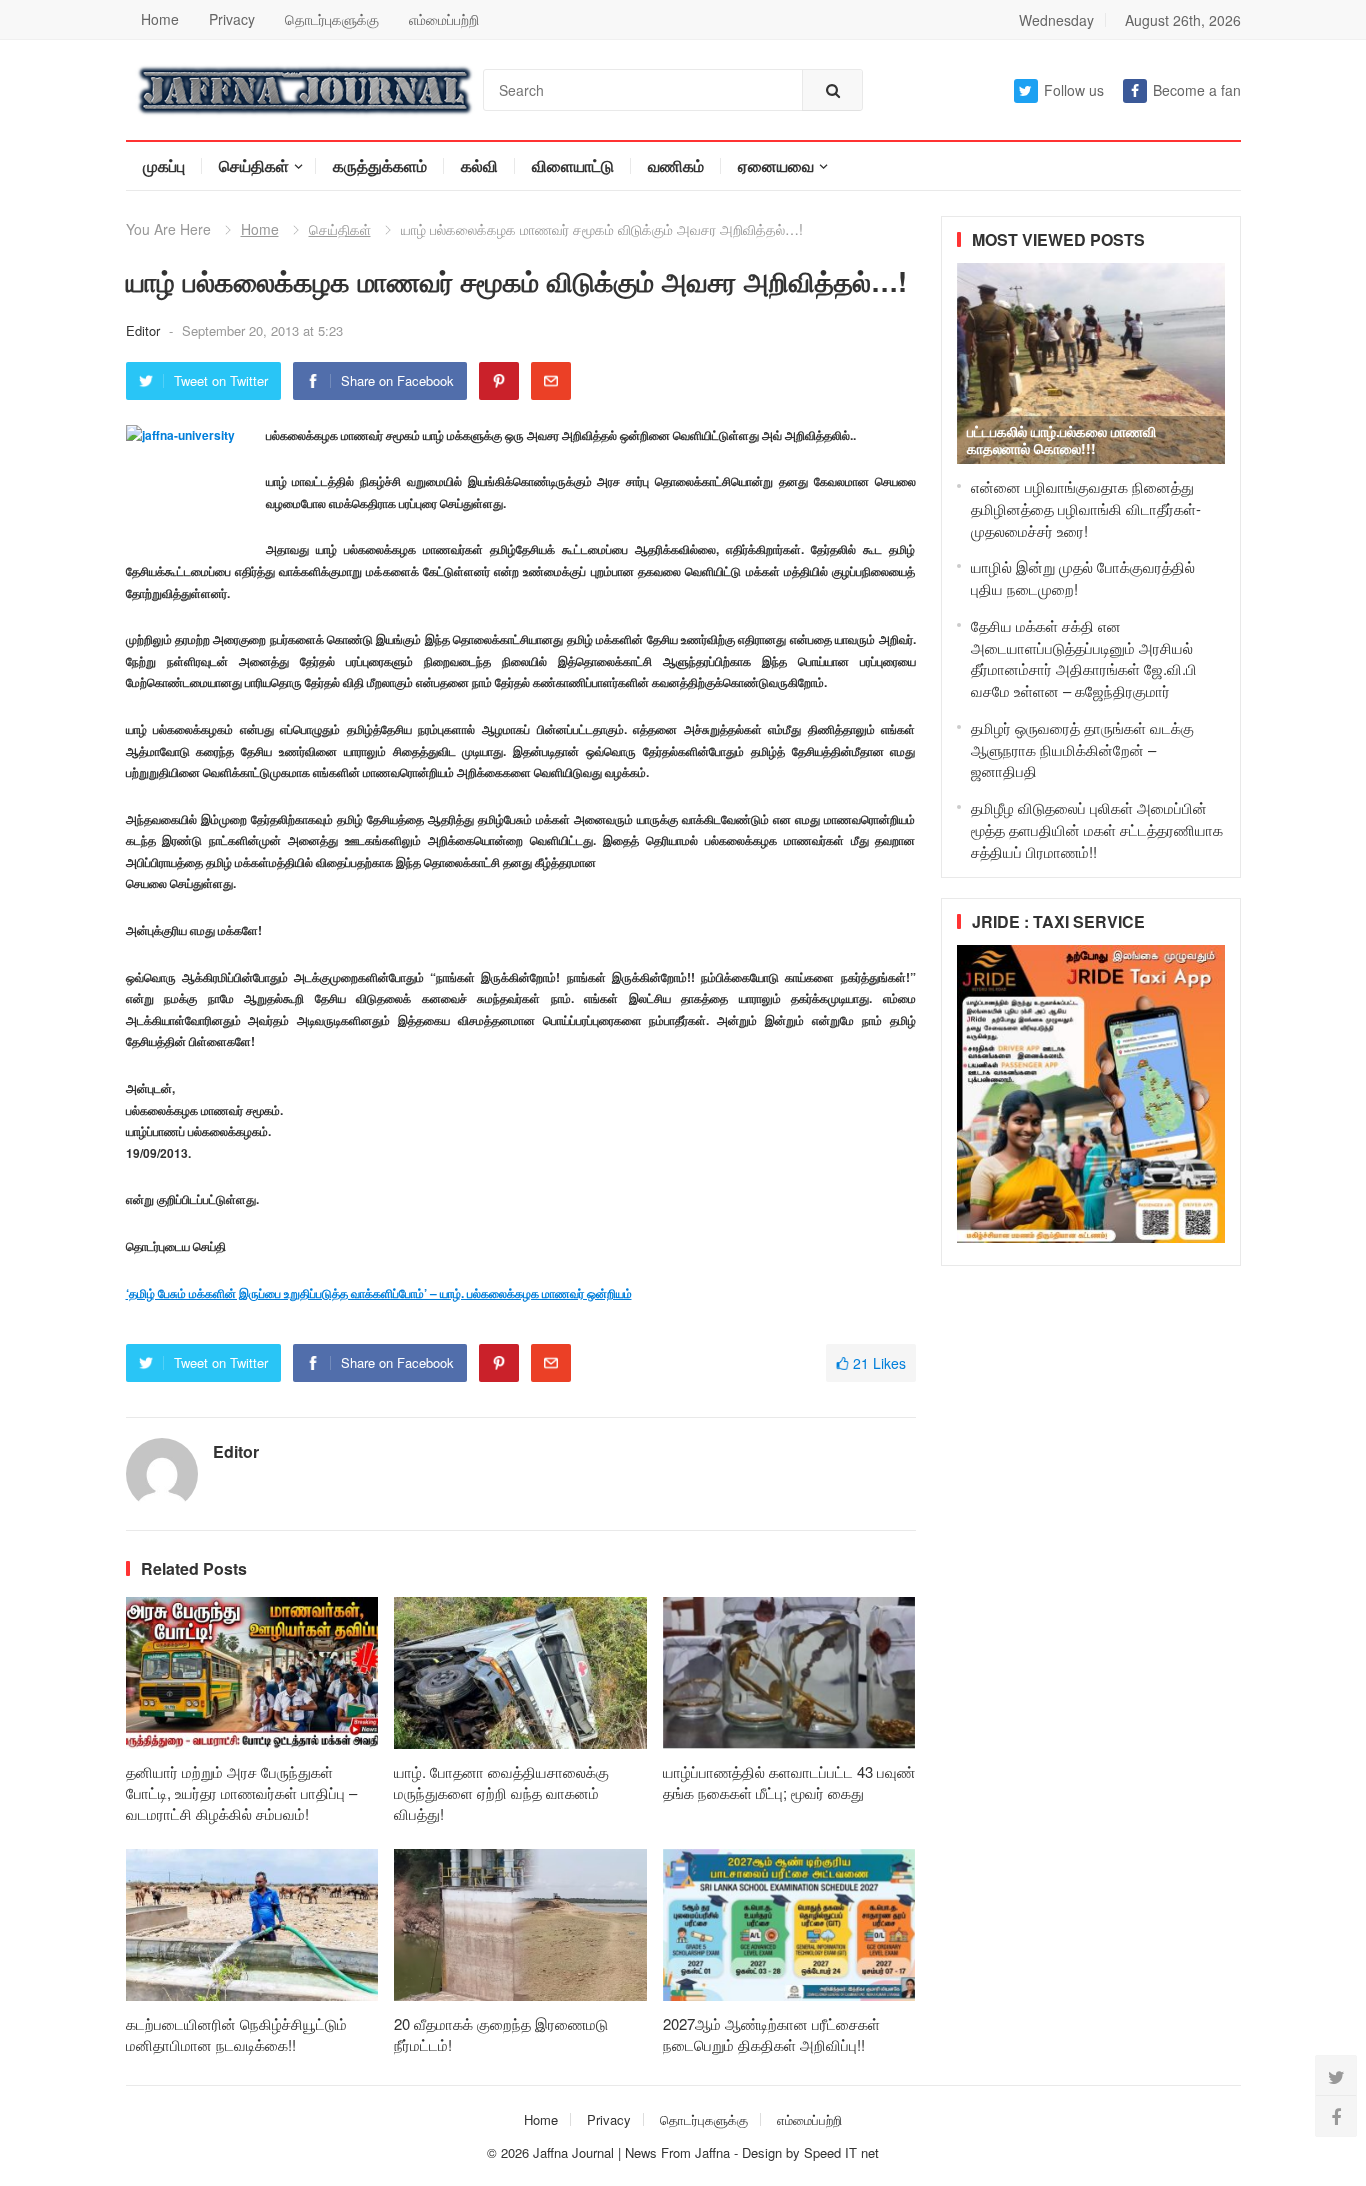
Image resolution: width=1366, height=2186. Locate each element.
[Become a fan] (1336, 2116)
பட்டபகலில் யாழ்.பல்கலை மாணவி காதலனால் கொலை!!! (1061, 439)
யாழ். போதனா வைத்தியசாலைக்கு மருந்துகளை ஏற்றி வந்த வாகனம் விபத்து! (501, 1792)
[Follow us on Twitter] (1336, 2076)
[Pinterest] (499, 381)
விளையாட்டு (573, 165)
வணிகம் (676, 165)
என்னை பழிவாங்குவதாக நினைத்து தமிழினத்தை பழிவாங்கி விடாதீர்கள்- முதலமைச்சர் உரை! (1086, 508)
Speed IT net (841, 2152)
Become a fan (1197, 90)
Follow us (1074, 90)
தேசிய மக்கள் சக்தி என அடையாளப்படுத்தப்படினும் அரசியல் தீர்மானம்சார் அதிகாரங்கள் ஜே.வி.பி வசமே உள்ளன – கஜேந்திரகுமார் (1084, 658)
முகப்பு (164, 165)
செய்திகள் (254, 165)
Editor (145, 330)
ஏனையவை (776, 165)
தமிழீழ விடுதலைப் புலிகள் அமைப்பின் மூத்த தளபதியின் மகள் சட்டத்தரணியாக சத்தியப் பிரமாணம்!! (1097, 829)
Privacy (232, 19)
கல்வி (479, 165)
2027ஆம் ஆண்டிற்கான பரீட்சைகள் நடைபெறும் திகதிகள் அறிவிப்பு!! (771, 2034)
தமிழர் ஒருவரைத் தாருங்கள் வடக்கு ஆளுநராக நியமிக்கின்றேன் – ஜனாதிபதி (1082, 749)
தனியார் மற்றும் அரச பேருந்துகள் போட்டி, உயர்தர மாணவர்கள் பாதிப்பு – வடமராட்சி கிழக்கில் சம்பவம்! (241, 1792)
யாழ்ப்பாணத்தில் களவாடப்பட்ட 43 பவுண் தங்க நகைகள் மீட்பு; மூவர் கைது (789, 1782)
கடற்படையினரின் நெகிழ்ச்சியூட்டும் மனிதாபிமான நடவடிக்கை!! (236, 2034)
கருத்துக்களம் (380, 165)
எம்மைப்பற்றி (444, 19)
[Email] (551, 381)
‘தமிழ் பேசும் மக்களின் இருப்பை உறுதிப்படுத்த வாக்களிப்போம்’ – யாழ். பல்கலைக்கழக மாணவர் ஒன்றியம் (379, 1293)
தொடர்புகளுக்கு (332, 19)
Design (764, 2152)
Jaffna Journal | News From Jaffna (631, 2152)
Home (160, 19)
